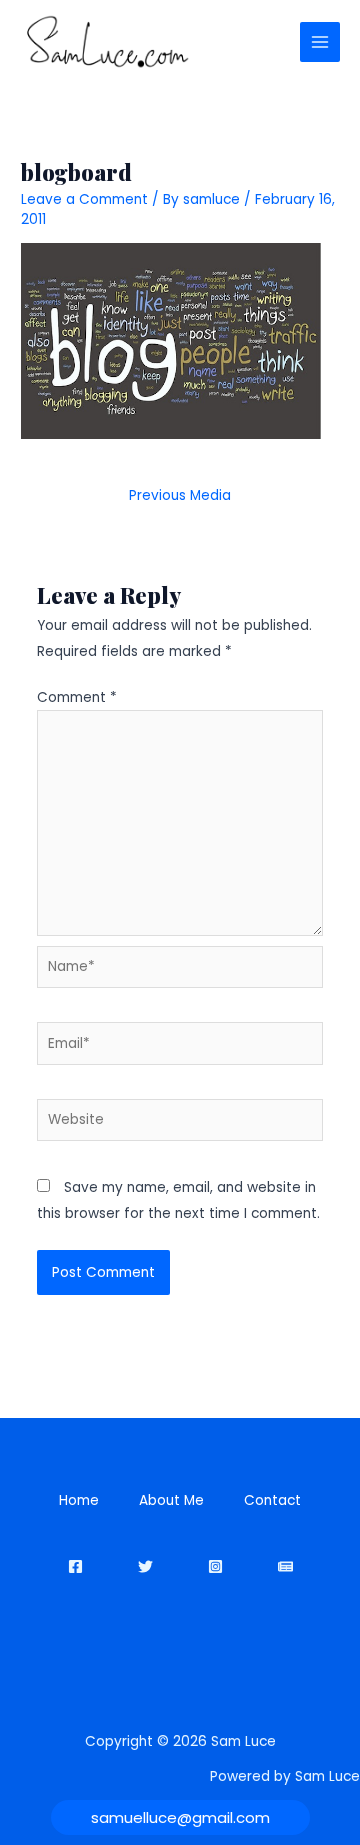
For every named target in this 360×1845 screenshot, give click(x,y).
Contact (272, 1500)
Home (79, 1500)
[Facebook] (75, 1566)
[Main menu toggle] (320, 42)
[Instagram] (215, 1566)
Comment (77, 697)
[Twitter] (145, 1566)
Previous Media (180, 495)
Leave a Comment (84, 199)
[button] (180, 1817)
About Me (171, 1500)
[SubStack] (285, 1566)
